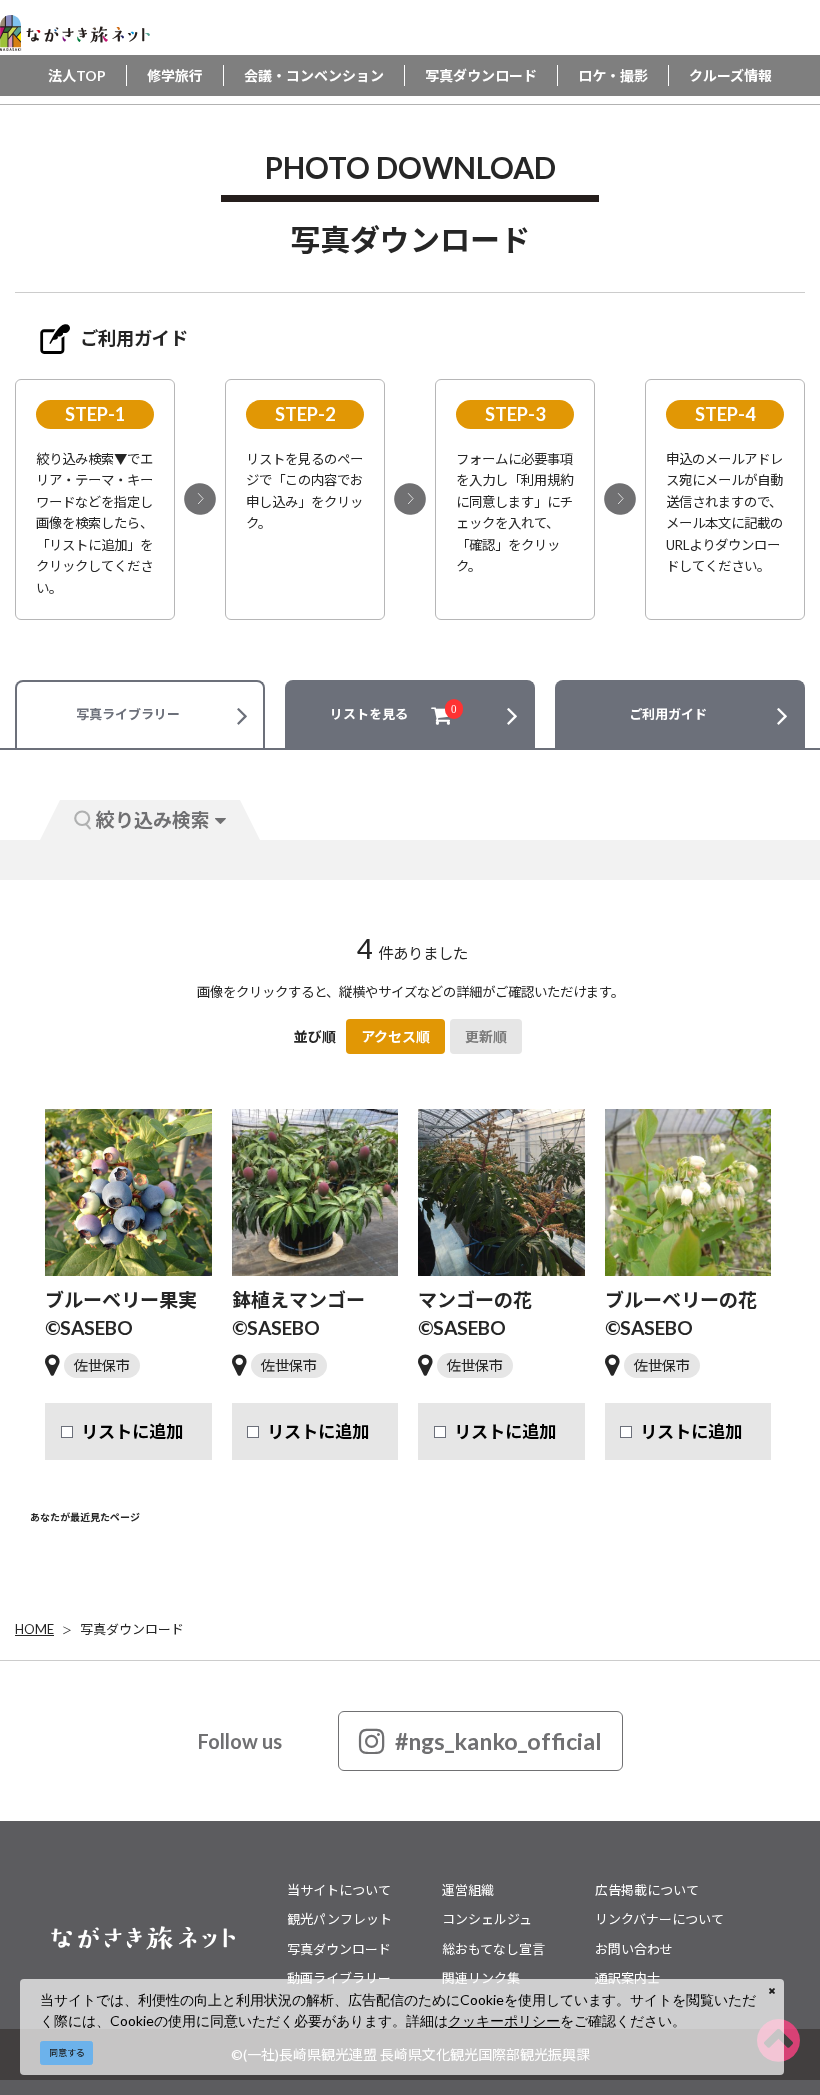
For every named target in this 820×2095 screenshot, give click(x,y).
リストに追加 (132, 1431)
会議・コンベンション (314, 75)
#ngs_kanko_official (498, 1741)
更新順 (486, 1036)
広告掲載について (647, 1890)
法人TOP (77, 75)
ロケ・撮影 (613, 75)
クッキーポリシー (504, 2020)
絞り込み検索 (153, 819)
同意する (67, 2052)
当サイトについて (339, 1890)
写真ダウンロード (481, 75)
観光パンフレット (339, 1919)
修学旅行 (175, 75)
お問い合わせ (634, 1949)
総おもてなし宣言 (493, 1949)
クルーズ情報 (730, 75)
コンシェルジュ (487, 1919)
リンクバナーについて (659, 1919)
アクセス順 (395, 1036)
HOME (34, 1629)
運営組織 (468, 1890)
